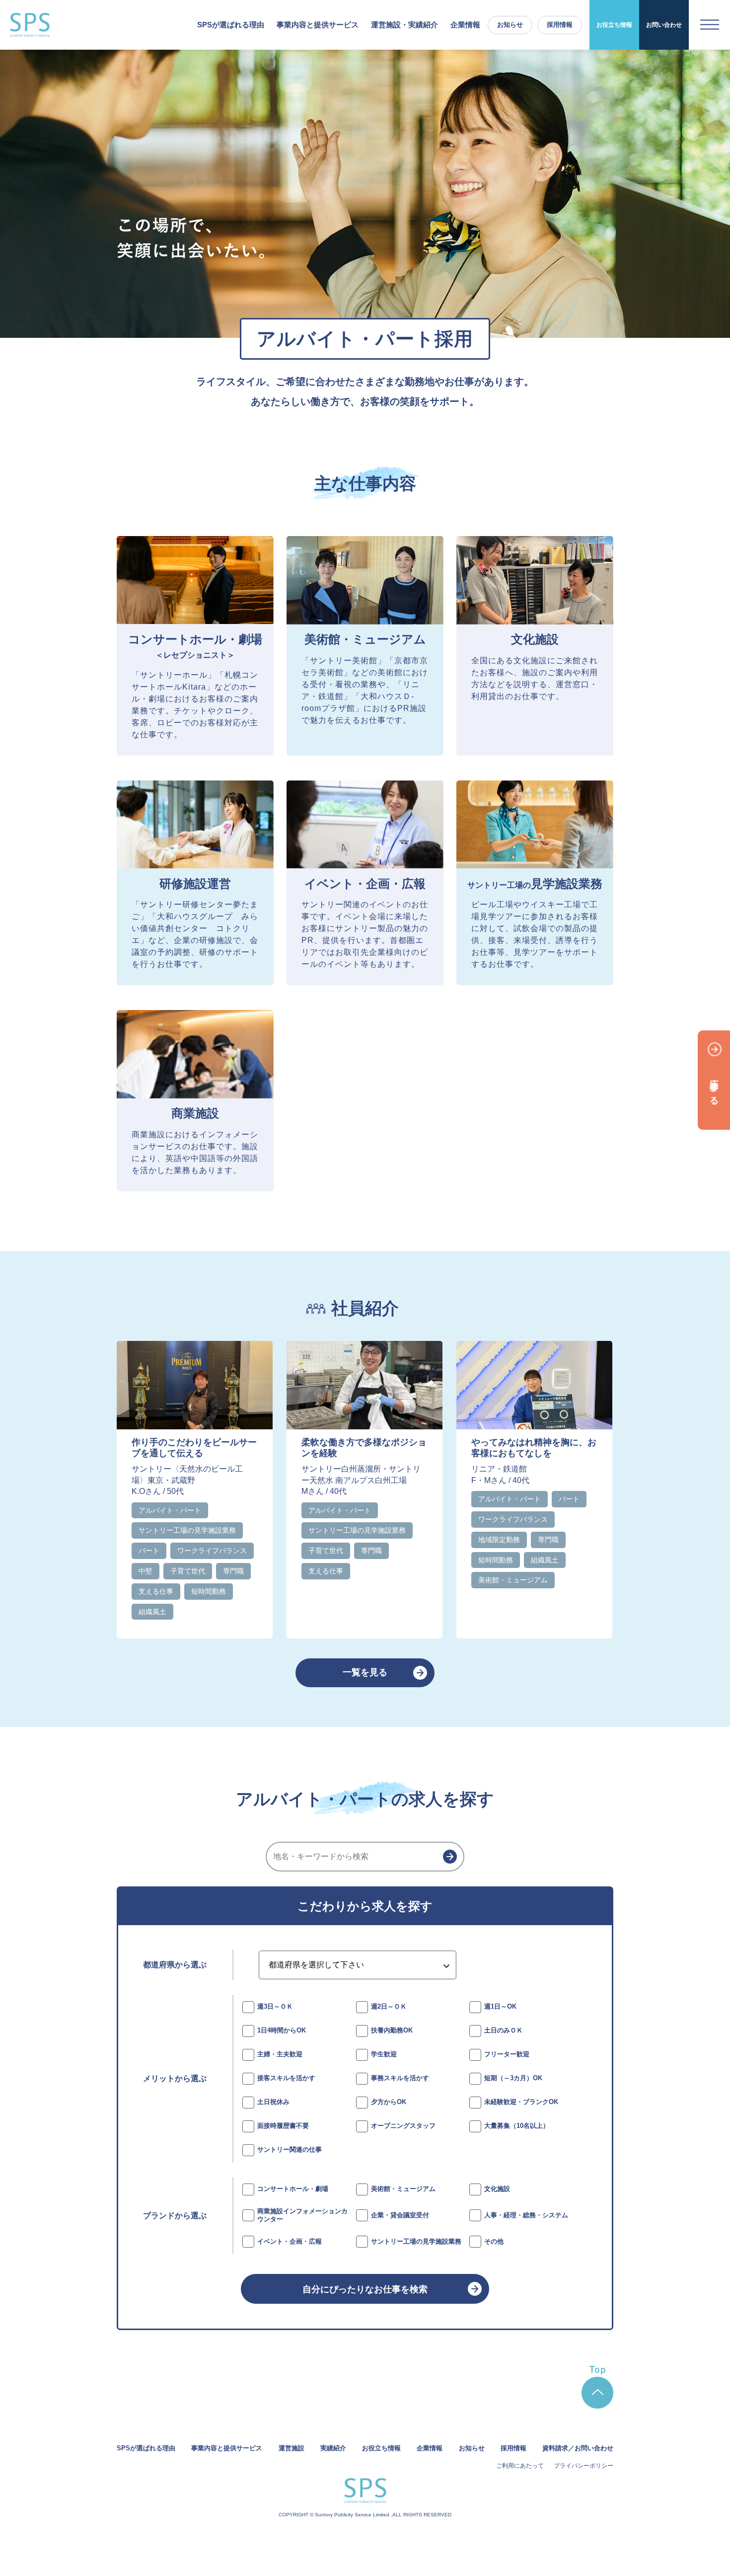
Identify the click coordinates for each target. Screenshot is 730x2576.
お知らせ (510, 25)
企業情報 (465, 25)
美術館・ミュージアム (403, 2189)
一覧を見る (365, 1672)
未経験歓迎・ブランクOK (521, 2102)
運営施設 (292, 2448)
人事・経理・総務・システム (526, 2215)
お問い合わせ (664, 25)
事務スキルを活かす (400, 2078)
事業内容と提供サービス (227, 2448)
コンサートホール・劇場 (293, 2189)
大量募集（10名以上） (517, 2126)
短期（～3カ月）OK (513, 2078)
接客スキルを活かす (286, 2078)
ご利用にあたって (520, 2466)
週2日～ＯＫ (389, 2006)
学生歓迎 (384, 2054)
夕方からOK (389, 2102)
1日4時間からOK (282, 2030)
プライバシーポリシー (584, 2466)
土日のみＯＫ (504, 2030)
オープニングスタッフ (403, 2126)
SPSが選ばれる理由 (231, 25)
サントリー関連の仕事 (290, 2149)
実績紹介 (333, 2448)
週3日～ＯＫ (275, 2006)
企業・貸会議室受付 (400, 2215)
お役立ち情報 (614, 25)
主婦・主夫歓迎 (280, 2054)
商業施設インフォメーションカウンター (302, 2215)
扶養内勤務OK (392, 2030)
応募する (714, 1087)
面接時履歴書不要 (283, 2126)
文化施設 (497, 2189)
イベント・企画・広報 (290, 2241)
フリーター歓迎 (507, 2054)
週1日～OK (500, 2006)
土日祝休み (273, 2102)
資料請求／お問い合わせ (578, 2448)
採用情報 (560, 25)
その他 (494, 2241)
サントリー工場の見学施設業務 (416, 2241)
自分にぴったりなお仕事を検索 (365, 2289)
